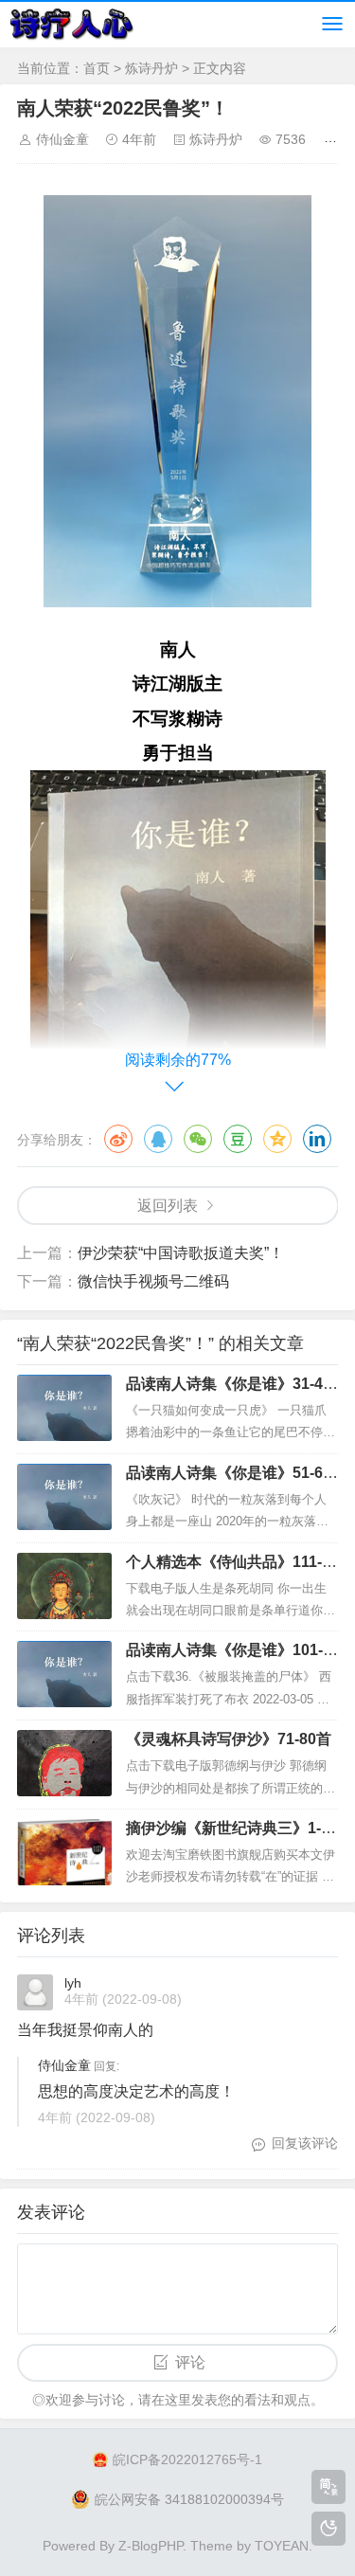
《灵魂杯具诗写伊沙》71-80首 (229, 1739)
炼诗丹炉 (151, 68)
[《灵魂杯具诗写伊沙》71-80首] (64, 1763)
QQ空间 (277, 1139)
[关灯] (328, 2529)
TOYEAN (282, 2546)
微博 (118, 1139)
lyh (73, 1983)
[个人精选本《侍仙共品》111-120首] (64, 1586)
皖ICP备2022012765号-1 (187, 2459)
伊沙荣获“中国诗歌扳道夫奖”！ (181, 1253)
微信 (198, 1139)
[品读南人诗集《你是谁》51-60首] (64, 1497)
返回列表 (168, 1206)
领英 (317, 1139)
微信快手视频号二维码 (153, 1281)
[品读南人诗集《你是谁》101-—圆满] (64, 1674)
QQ (158, 1139)
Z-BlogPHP (151, 2546)
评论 (190, 2362)
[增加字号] (334, 139)
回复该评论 (305, 2143)
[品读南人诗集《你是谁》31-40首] (64, 1408)
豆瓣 (238, 1139)
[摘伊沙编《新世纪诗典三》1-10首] (64, 1852)
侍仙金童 (62, 139)
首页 (97, 68)
